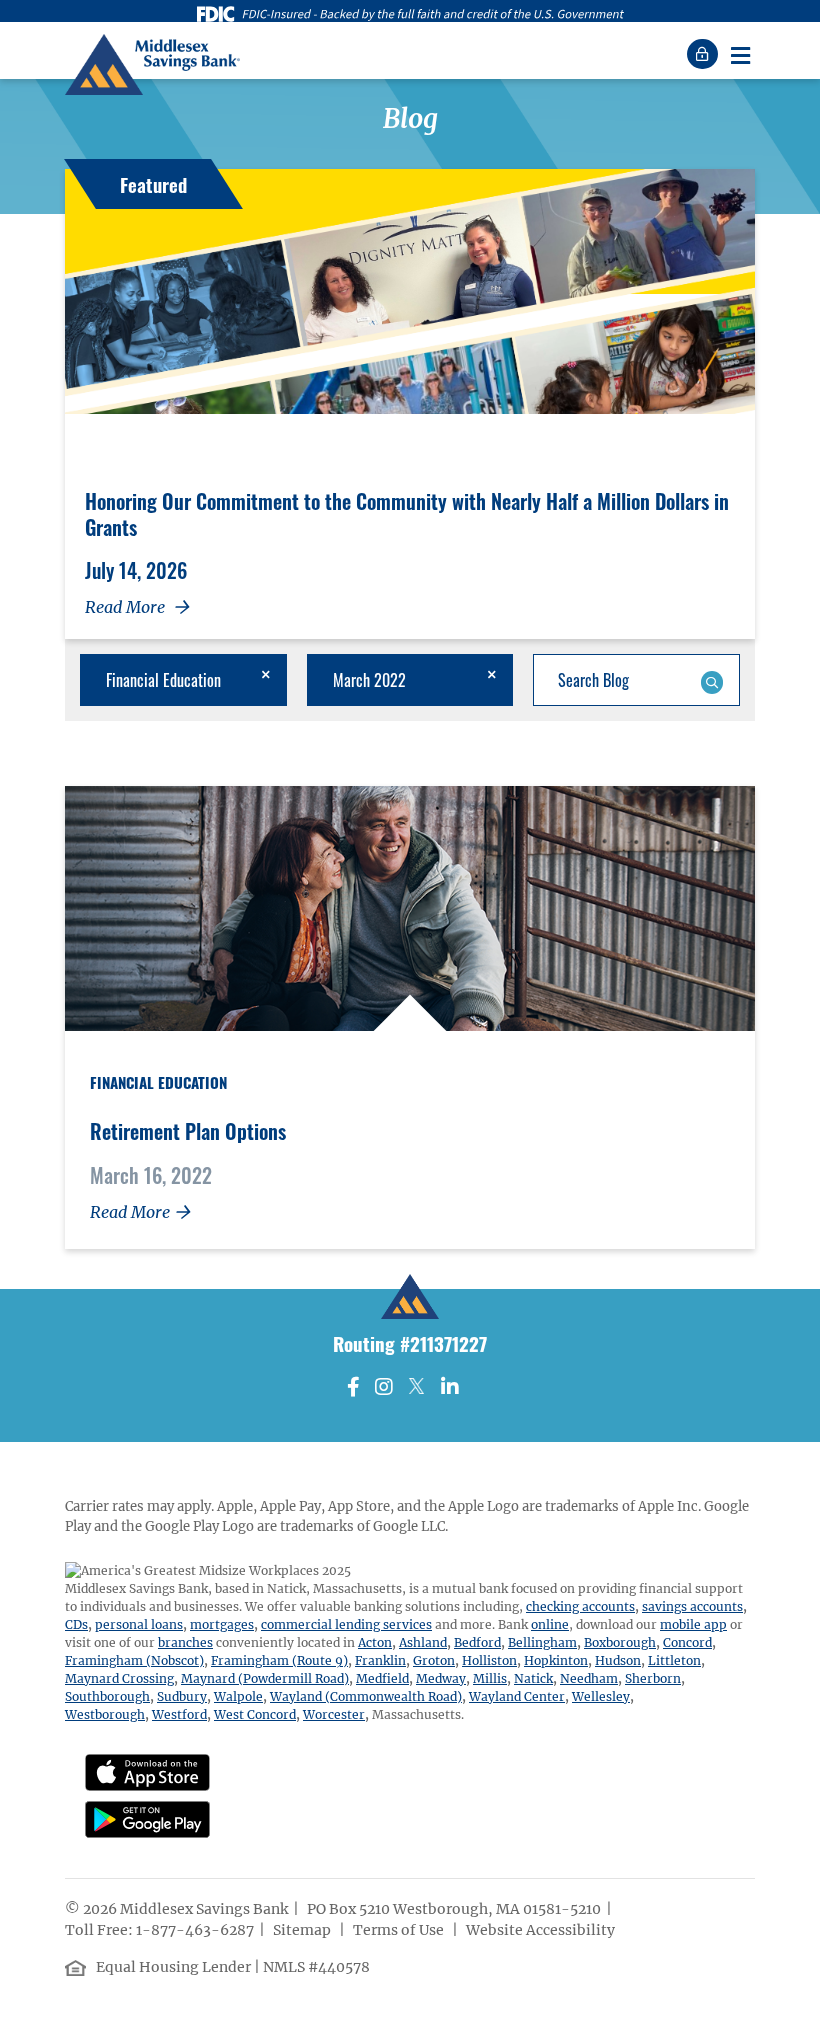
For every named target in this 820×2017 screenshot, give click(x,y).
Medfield (382, 1678)
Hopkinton (556, 1660)
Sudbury (182, 1696)
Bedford (477, 1642)
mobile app (693, 1624)
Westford (179, 1714)
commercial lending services (346, 1624)
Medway (441, 1678)
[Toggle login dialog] (705, 54)
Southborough (107, 1696)
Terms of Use (400, 1930)
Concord (687, 1642)
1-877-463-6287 (195, 1930)
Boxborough (620, 1642)
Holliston (489, 1660)
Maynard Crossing (119, 1678)
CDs (76, 1624)
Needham (589, 1678)
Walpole (238, 1696)
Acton (375, 1642)
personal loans (139, 1624)
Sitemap (303, 1930)
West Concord (255, 1714)
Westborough (105, 1714)
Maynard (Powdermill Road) (265, 1678)
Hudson (618, 1660)
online (550, 1624)
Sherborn (653, 1678)
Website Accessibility (542, 1930)
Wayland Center (517, 1696)
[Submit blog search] (711, 680)
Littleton (674, 1660)
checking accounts (580, 1606)
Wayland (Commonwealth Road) (366, 1696)
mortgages (222, 1624)
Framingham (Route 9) (279, 1660)
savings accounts (692, 1606)
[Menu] (740, 54)
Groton (434, 1660)
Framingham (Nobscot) (134, 1660)
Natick (533, 1678)
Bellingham (542, 1642)
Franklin (380, 1660)
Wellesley (601, 1696)
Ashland (423, 1642)
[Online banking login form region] (705, 54)
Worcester (334, 1714)
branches (185, 1642)
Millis (490, 1678)
